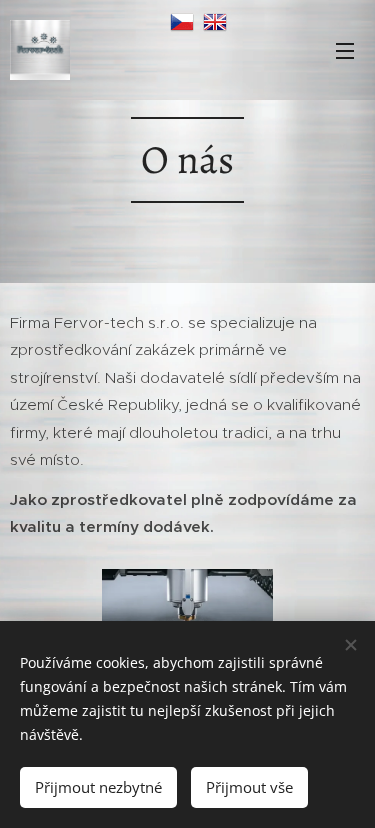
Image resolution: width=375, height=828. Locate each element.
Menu (345, 50)
